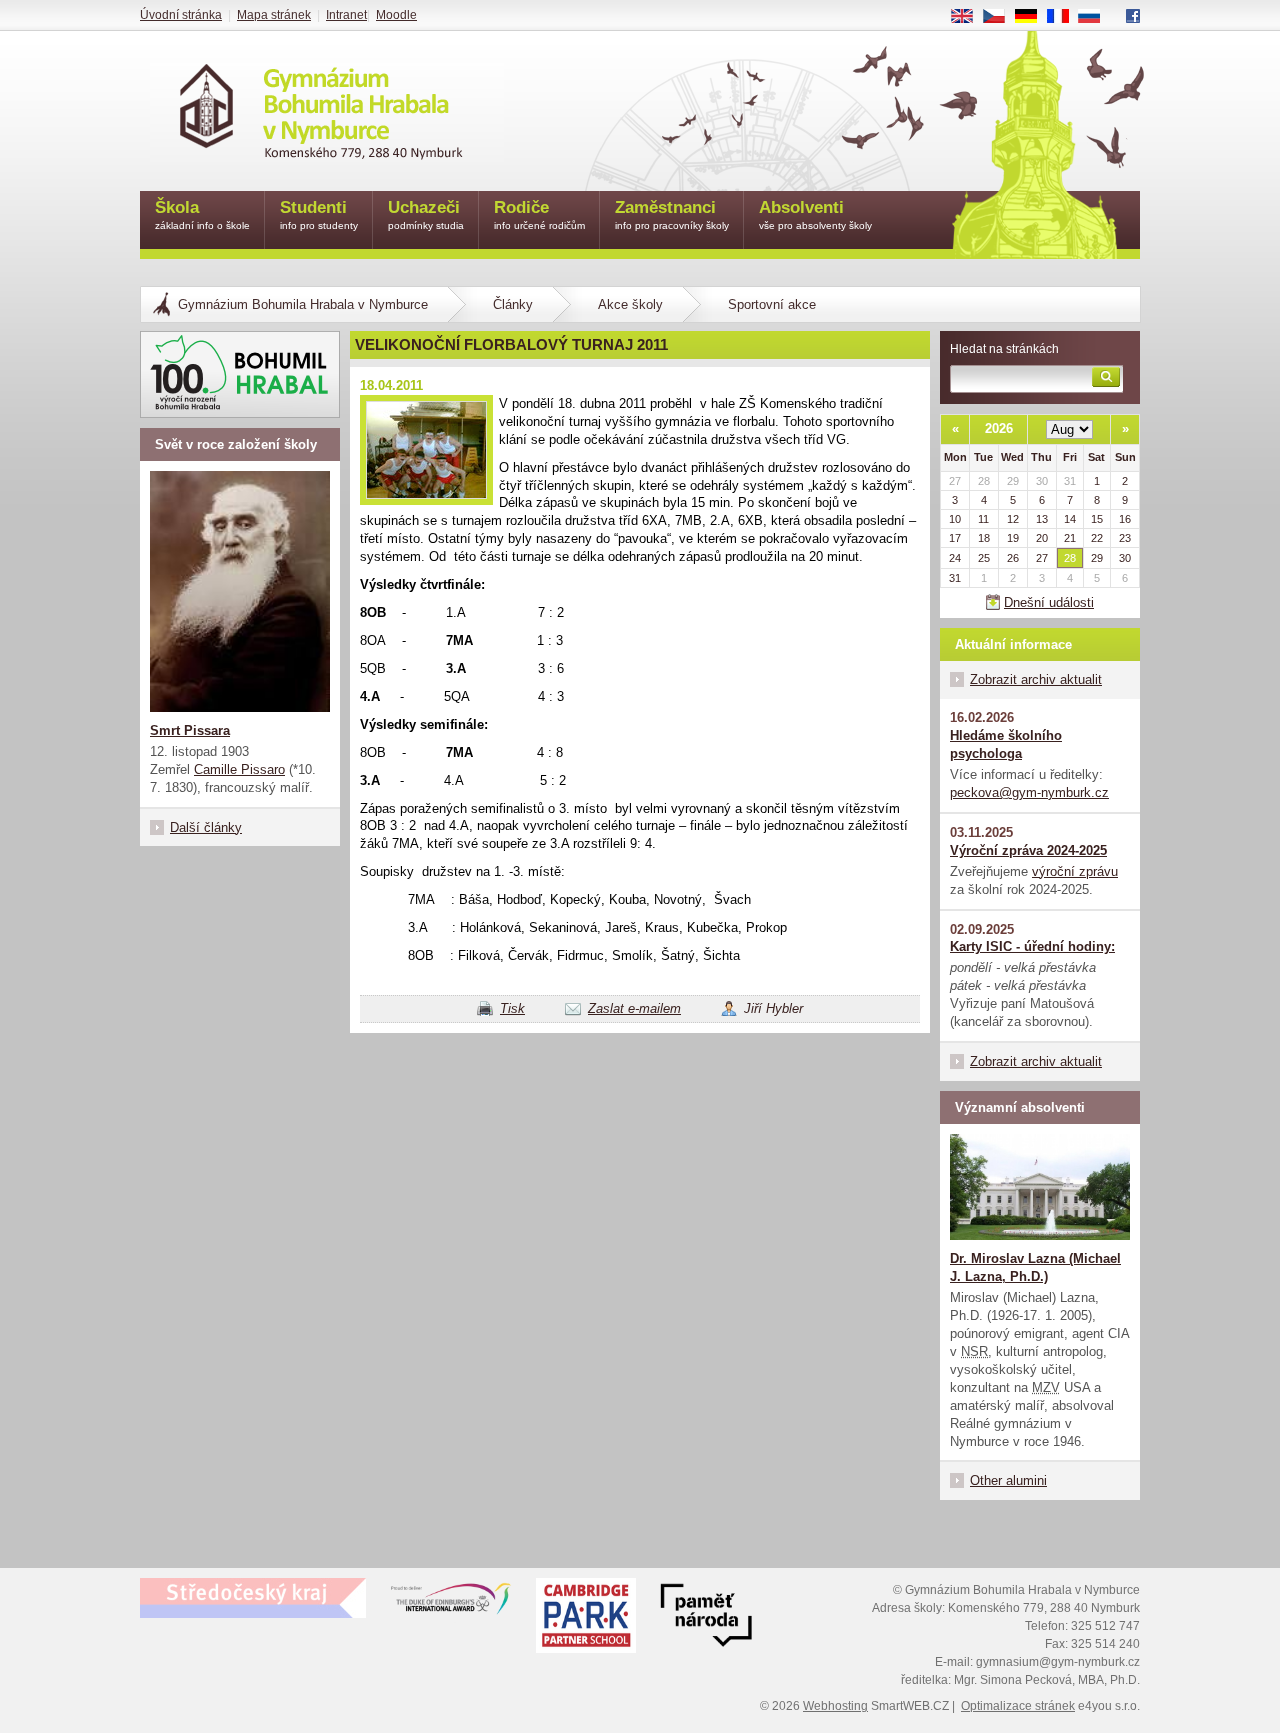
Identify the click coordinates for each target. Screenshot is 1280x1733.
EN (969, 17)
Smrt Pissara (190, 730)
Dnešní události (1049, 602)
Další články (206, 827)
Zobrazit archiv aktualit (1036, 679)
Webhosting (835, 1706)
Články (513, 304)
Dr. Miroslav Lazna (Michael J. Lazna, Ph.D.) (1035, 1267)
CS (1001, 17)
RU (1097, 17)
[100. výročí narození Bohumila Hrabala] (240, 374)
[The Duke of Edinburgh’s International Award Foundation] (451, 1603)
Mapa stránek (274, 15)
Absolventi (815, 214)
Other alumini (1008, 1480)
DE (1033, 17)
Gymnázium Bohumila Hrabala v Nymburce (303, 304)
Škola (202, 214)
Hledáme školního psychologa (1006, 744)
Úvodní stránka (181, 15)
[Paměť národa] (586, 1618)
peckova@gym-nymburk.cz (1029, 792)
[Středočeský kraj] (253, 1598)
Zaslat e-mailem (634, 1008)
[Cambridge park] (706, 1618)
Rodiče (539, 214)
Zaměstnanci (672, 214)
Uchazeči (426, 214)
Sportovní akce (772, 304)
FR (1065, 17)
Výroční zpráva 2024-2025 (1028, 850)
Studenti (319, 214)
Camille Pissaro (239, 769)
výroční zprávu (1075, 871)
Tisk (512, 1008)
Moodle (396, 15)
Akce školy (630, 304)
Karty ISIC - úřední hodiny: (1032, 946)
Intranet (346, 15)
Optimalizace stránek (1018, 1706)
